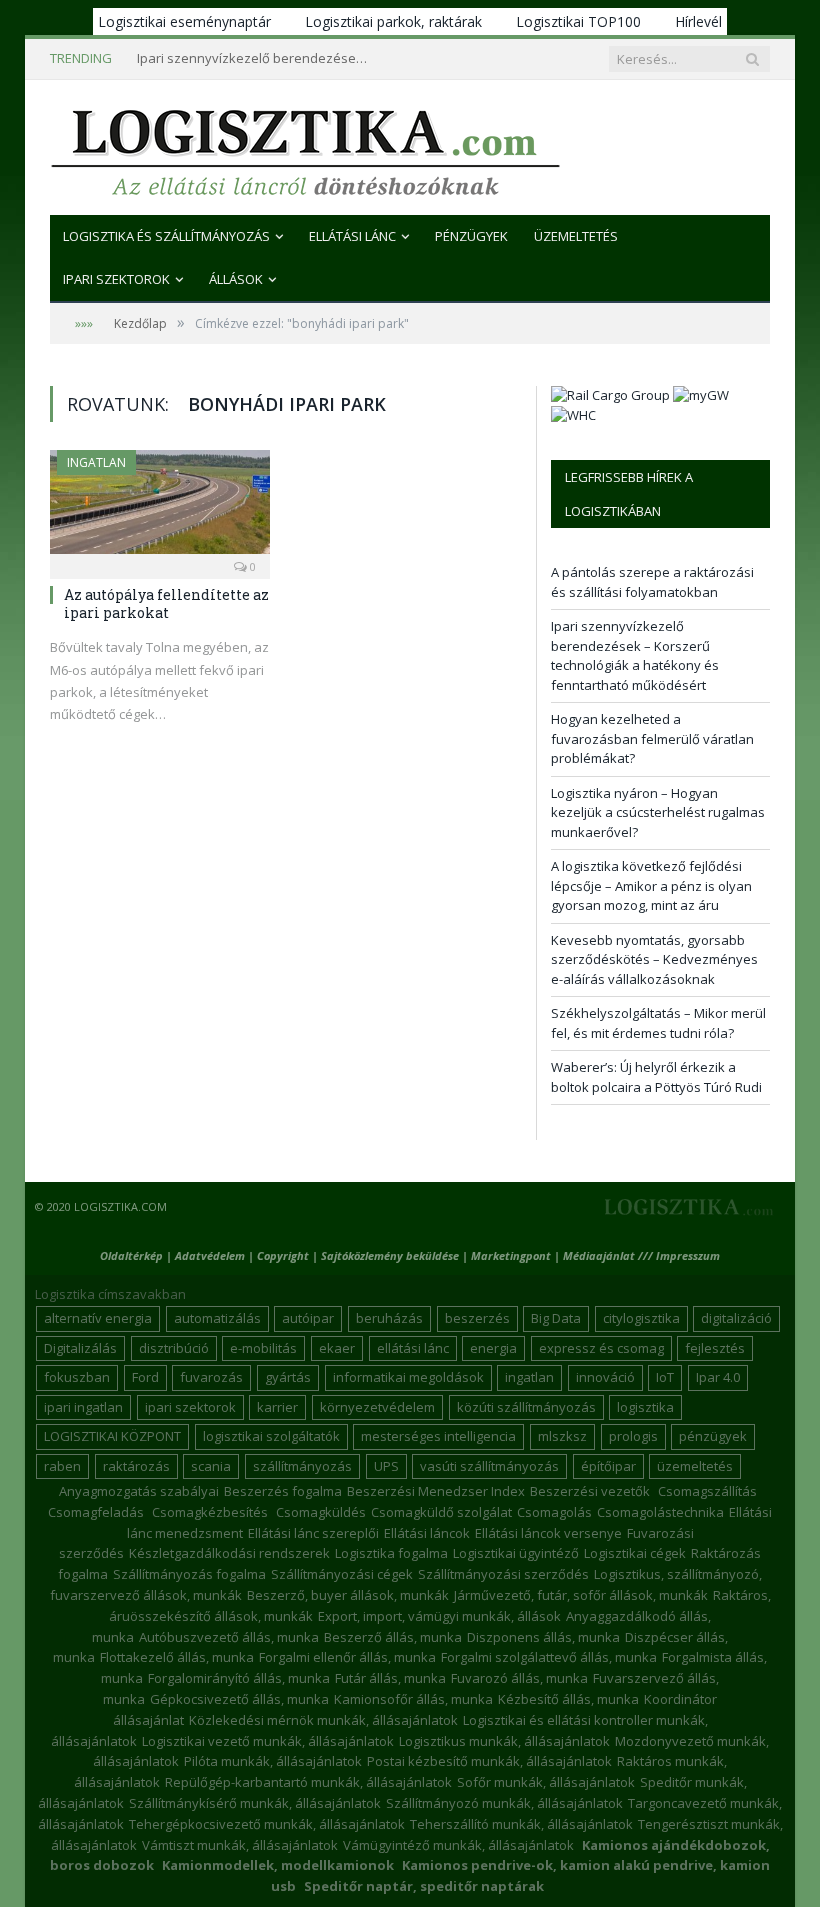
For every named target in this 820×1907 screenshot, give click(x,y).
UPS (386, 1466)
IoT (665, 1377)
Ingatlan (96, 462)
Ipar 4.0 (718, 1377)
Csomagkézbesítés (210, 1512)
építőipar (608, 1466)
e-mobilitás (263, 1348)
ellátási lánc (413, 1348)
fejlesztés (715, 1348)
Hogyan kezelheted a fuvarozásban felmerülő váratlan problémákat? (652, 738)
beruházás (389, 1318)
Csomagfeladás (96, 1512)
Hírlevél (698, 21)
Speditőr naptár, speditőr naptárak (424, 1886)
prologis (633, 1436)
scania (211, 1466)
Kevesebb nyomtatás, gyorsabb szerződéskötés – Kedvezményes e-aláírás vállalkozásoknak (654, 959)
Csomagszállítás (707, 1491)
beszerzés (477, 1318)
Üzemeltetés (576, 236)
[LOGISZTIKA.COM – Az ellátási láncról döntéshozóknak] (305, 147)
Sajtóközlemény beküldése (391, 1255)
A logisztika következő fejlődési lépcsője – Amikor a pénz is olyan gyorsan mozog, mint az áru (651, 885)
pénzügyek (713, 1436)
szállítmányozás (302, 1466)
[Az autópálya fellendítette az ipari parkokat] (160, 508)
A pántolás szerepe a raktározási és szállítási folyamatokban (652, 582)
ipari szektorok (190, 1407)
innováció (605, 1377)
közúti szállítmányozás (526, 1407)
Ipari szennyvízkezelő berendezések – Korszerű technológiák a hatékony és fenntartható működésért (257, 58)
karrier (277, 1407)
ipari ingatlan (83, 1407)
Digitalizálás (80, 1348)
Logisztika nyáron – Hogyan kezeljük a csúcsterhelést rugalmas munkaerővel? (658, 812)
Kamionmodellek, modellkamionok (278, 1865)
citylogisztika (641, 1318)
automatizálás (217, 1318)
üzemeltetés (695, 1466)
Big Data (556, 1318)
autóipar (308, 1318)
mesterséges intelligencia (438, 1436)
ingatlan (529, 1377)
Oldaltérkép (131, 1255)
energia (493, 1348)
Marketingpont (511, 1255)
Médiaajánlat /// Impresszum (641, 1255)
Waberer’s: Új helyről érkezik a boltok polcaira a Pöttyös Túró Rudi (656, 1077)
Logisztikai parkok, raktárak (393, 21)
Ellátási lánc (352, 236)
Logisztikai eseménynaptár (184, 21)
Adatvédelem (210, 1255)
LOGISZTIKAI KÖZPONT (112, 1436)
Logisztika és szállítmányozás (166, 236)
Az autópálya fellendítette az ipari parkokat (166, 603)
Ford (145, 1377)
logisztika (645, 1407)
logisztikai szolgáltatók (271, 1436)
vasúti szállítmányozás (489, 1466)
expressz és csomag (601, 1348)
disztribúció (174, 1348)
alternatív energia (98, 1318)
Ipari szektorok (116, 279)
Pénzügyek (471, 236)
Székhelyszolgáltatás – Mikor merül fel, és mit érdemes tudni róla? (658, 1023)
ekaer (337, 1348)
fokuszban (77, 1377)
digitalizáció (736, 1318)
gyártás (288, 1377)
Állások (236, 279)
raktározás (136, 1466)
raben (62, 1466)
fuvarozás (211, 1377)
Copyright (283, 1255)
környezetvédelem (377, 1407)
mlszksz (562, 1436)
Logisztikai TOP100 (578, 21)
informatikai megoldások (408, 1377)
